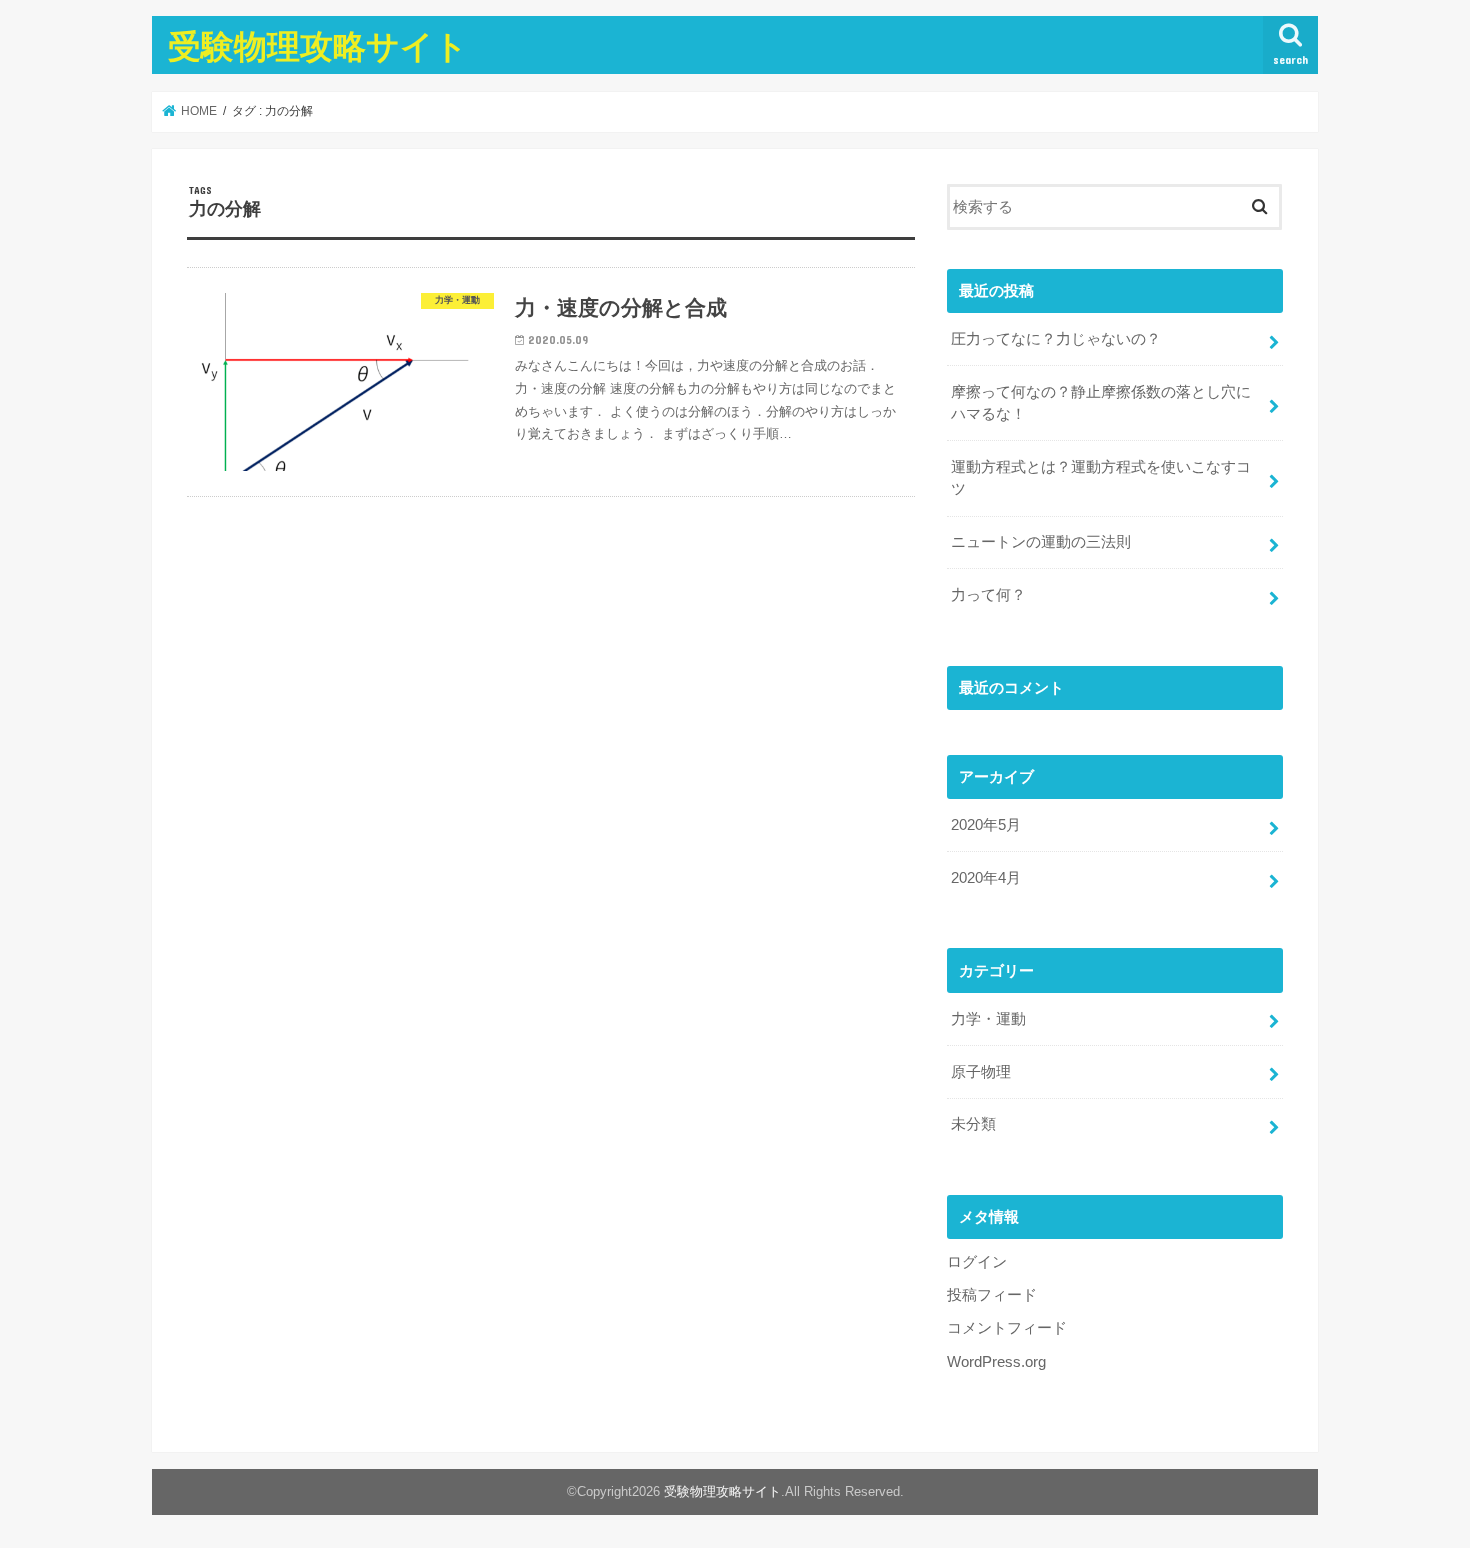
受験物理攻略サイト (318, 45)
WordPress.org (996, 1362)
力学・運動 (988, 1019)
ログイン (977, 1262)
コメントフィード (1007, 1328)
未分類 (973, 1124)
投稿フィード (992, 1295)
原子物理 (981, 1072)
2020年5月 (986, 825)
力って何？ (988, 595)
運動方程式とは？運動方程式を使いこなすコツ (1101, 478)
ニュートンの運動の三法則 (1041, 542)
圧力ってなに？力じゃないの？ (1056, 339)
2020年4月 (986, 878)
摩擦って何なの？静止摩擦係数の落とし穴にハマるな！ (1101, 403)
